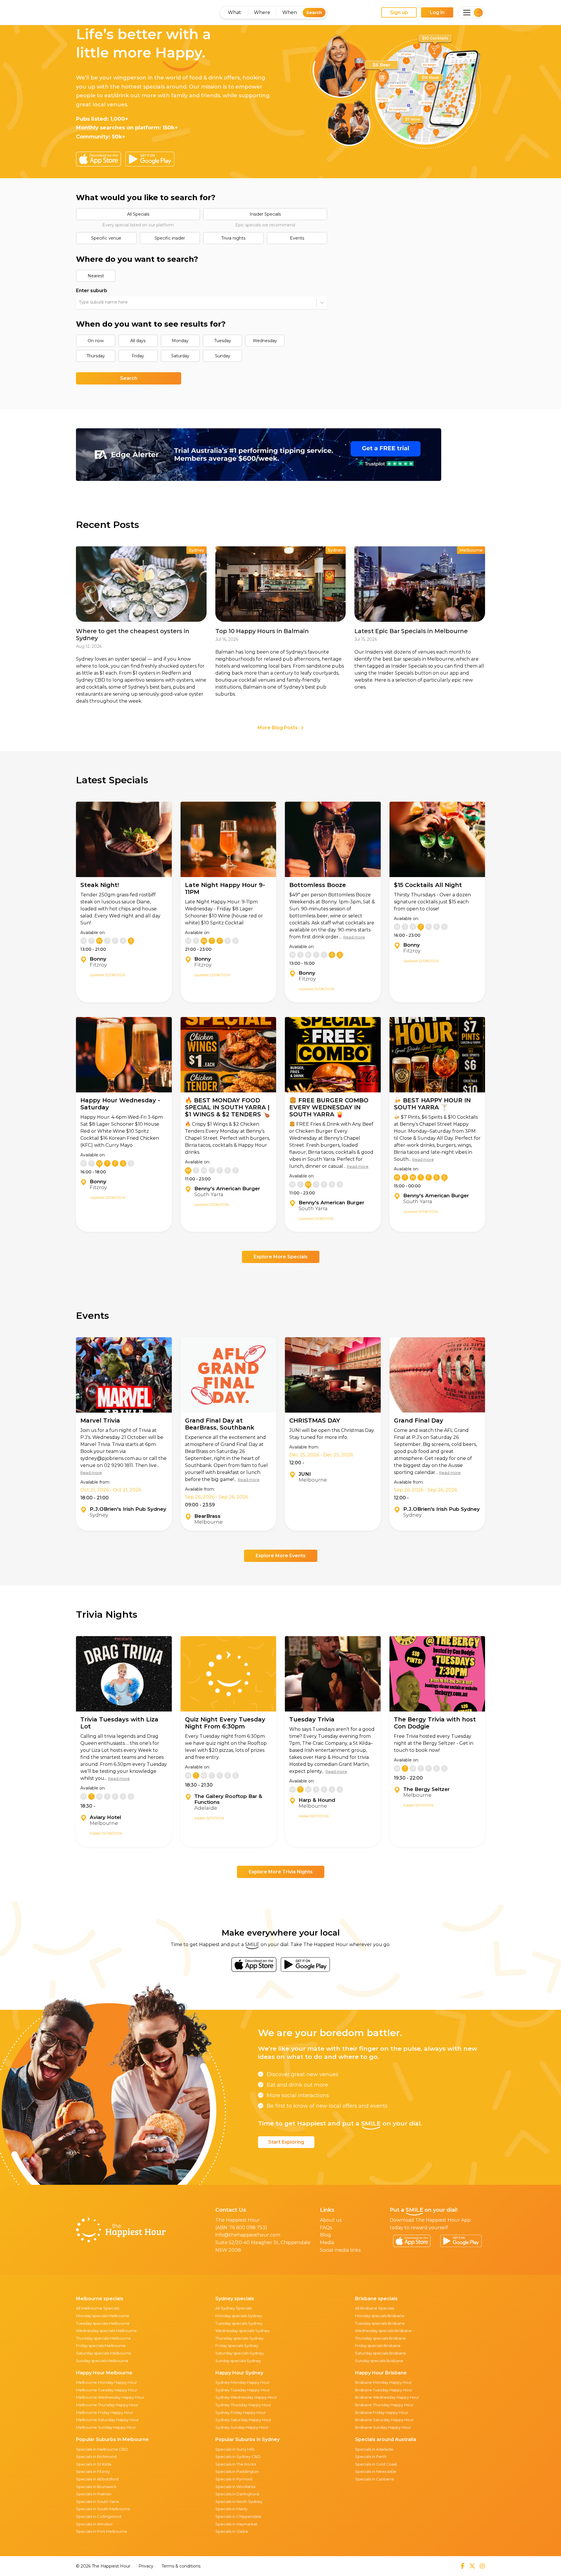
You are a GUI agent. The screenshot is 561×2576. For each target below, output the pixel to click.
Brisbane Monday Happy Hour (383, 2382)
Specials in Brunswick (96, 2487)
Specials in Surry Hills (235, 2449)
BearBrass (207, 1516)
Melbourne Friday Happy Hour (105, 2412)
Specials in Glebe (232, 2531)
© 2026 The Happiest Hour (103, 2566)
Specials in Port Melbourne (102, 2531)
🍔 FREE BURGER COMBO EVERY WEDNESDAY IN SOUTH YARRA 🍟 (329, 1107)
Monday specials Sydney (239, 2316)
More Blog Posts (278, 728)
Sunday (223, 356)
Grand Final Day (419, 1420)
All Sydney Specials (234, 2308)
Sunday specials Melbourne (102, 2361)
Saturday (180, 356)
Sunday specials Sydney (238, 2361)
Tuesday (223, 341)
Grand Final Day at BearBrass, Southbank (220, 1424)
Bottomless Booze (318, 885)
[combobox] (79, 302)
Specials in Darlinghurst (237, 2494)
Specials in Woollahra (235, 2487)
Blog (325, 2235)
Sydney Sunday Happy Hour (242, 2427)
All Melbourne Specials (98, 2308)
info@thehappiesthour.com (248, 2235)
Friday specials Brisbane (378, 2345)
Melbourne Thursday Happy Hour (107, 2405)
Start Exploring (286, 2142)
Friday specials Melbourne (101, 2345)
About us (331, 2220)
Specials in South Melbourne (103, 2509)
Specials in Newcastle (376, 2471)
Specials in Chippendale (238, 2516)
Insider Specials (265, 214)
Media (327, 2242)
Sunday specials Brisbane (379, 2361)
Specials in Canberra (374, 2479)
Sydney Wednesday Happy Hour (246, 2397)
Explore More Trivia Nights (281, 1872)
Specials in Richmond (96, 2457)
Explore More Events (281, 1556)
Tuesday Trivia (312, 1719)
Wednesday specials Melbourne (106, 2331)
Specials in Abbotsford (97, 2479)
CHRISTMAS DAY (315, 1420)
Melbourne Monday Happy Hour (107, 2382)
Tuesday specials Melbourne (103, 2323)
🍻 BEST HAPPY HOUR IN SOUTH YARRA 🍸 (432, 1104)
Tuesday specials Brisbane (380, 2323)
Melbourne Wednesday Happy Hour (110, 2397)
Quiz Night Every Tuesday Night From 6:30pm (225, 1723)
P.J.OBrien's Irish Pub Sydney (128, 1509)
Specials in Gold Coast (376, 2464)
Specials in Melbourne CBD (102, 2449)
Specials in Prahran (94, 2494)
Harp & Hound (317, 1800)
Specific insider (170, 238)
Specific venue (106, 238)
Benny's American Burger (227, 1189)
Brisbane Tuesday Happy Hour (384, 2390)
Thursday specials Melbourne (103, 2338)
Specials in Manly (231, 2509)
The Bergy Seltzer (426, 1789)
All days (138, 341)
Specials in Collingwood (99, 2516)
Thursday (96, 356)
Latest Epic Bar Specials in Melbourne (411, 631)
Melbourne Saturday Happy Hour (107, 2420)
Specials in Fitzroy (93, 2471)
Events (297, 238)
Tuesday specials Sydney (239, 2323)
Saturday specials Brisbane (381, 2353)
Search (314, 13)
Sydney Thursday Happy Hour (243, 2405)
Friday (138, 356)
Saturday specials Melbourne (104, 2353)
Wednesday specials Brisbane (383, 2331)
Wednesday (265, 341)
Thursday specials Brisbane (380, 2338)
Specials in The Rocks (236, 2464)
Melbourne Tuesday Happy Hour (107, 2390)
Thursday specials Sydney (239, 2338)
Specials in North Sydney (239, 2501)
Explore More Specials (281, 1257)
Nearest (96, 276)
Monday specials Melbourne (103, 2316)
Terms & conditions (181, 2566)
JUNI (305, 1474)
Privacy (146, 2566)
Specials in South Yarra (97, 2501)
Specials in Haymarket (237, 2524)
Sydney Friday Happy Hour (241, 2412)
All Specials (138, 214)
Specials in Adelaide (374, 2449)
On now (96, 341)
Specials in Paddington (237, 2471)
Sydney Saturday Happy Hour (243, 2420)
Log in (437, 12)
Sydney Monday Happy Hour (243, 2382)
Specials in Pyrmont (234, 2479)
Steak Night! (100, 885)
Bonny (98, 959)
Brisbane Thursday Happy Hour (384, 2405)
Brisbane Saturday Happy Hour (384, 2420)
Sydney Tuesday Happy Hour (243, 2390)
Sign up (399, 12)
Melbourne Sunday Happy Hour (106, 2427)
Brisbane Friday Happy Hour (382, 2412)
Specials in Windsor (94, 2524)
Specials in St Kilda (94, 2464)
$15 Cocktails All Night (428, 885)
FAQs (326, 2228)
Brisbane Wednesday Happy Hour (387, 2397)
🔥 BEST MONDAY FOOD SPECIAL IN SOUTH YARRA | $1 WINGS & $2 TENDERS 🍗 (227, 1107)
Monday (180, 341)
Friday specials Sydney (237, 2345)
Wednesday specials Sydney (242, 2331)
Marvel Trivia (100, 1420)
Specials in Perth (371, 2457)
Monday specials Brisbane (380, 2316)
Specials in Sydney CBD (238, 2457)
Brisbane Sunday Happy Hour (383, 2427)
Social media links (340, 2250)
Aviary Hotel (105, 1817)
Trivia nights (233, 238)
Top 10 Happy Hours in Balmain (262, 631)
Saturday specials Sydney (240, 2353)
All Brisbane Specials (375, 2308)
